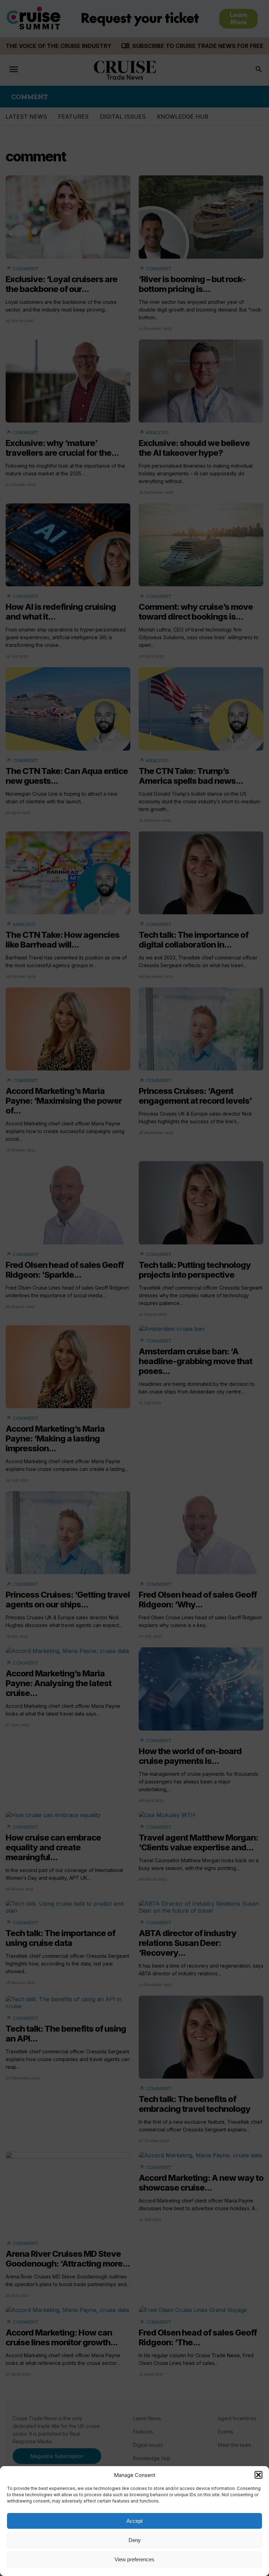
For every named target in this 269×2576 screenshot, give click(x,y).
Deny (135, 2540)
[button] (258, 2475)
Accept (134, 2521)
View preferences (134, 2559)
